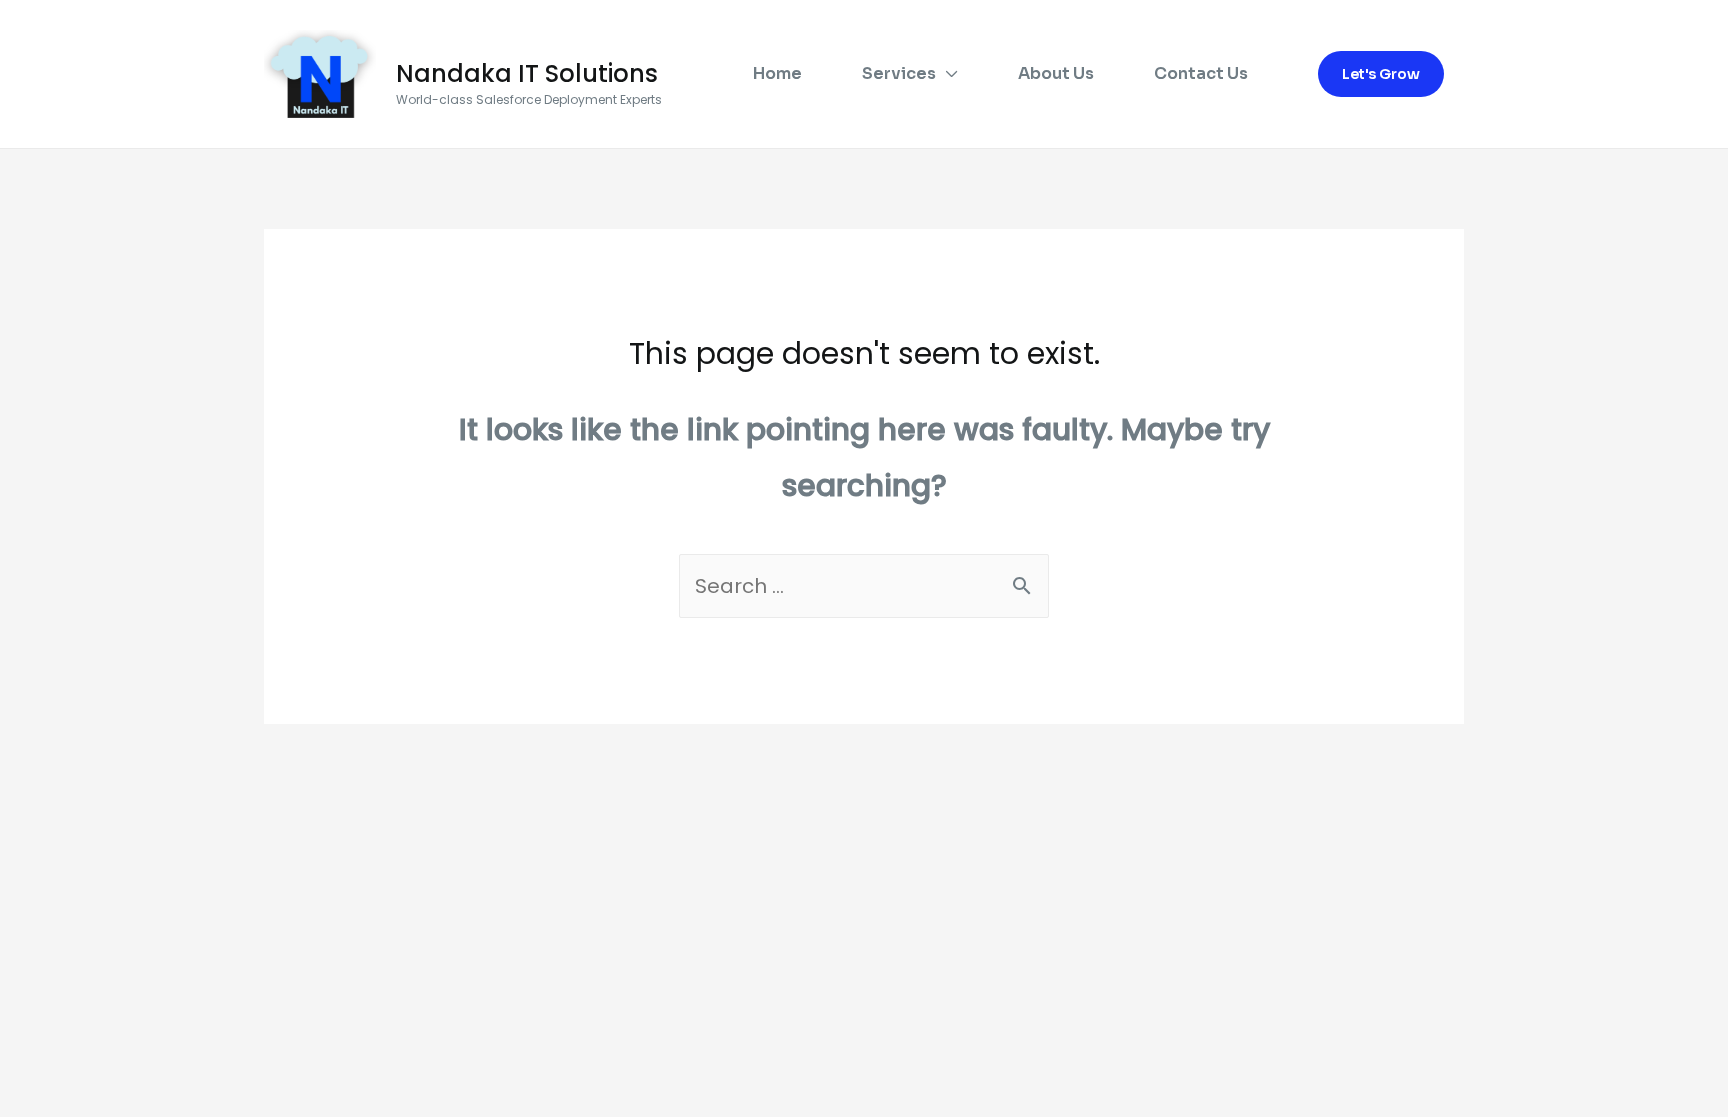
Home (777, 73)
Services (899, 73)
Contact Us (1201, 73)
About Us (1056, 73)
